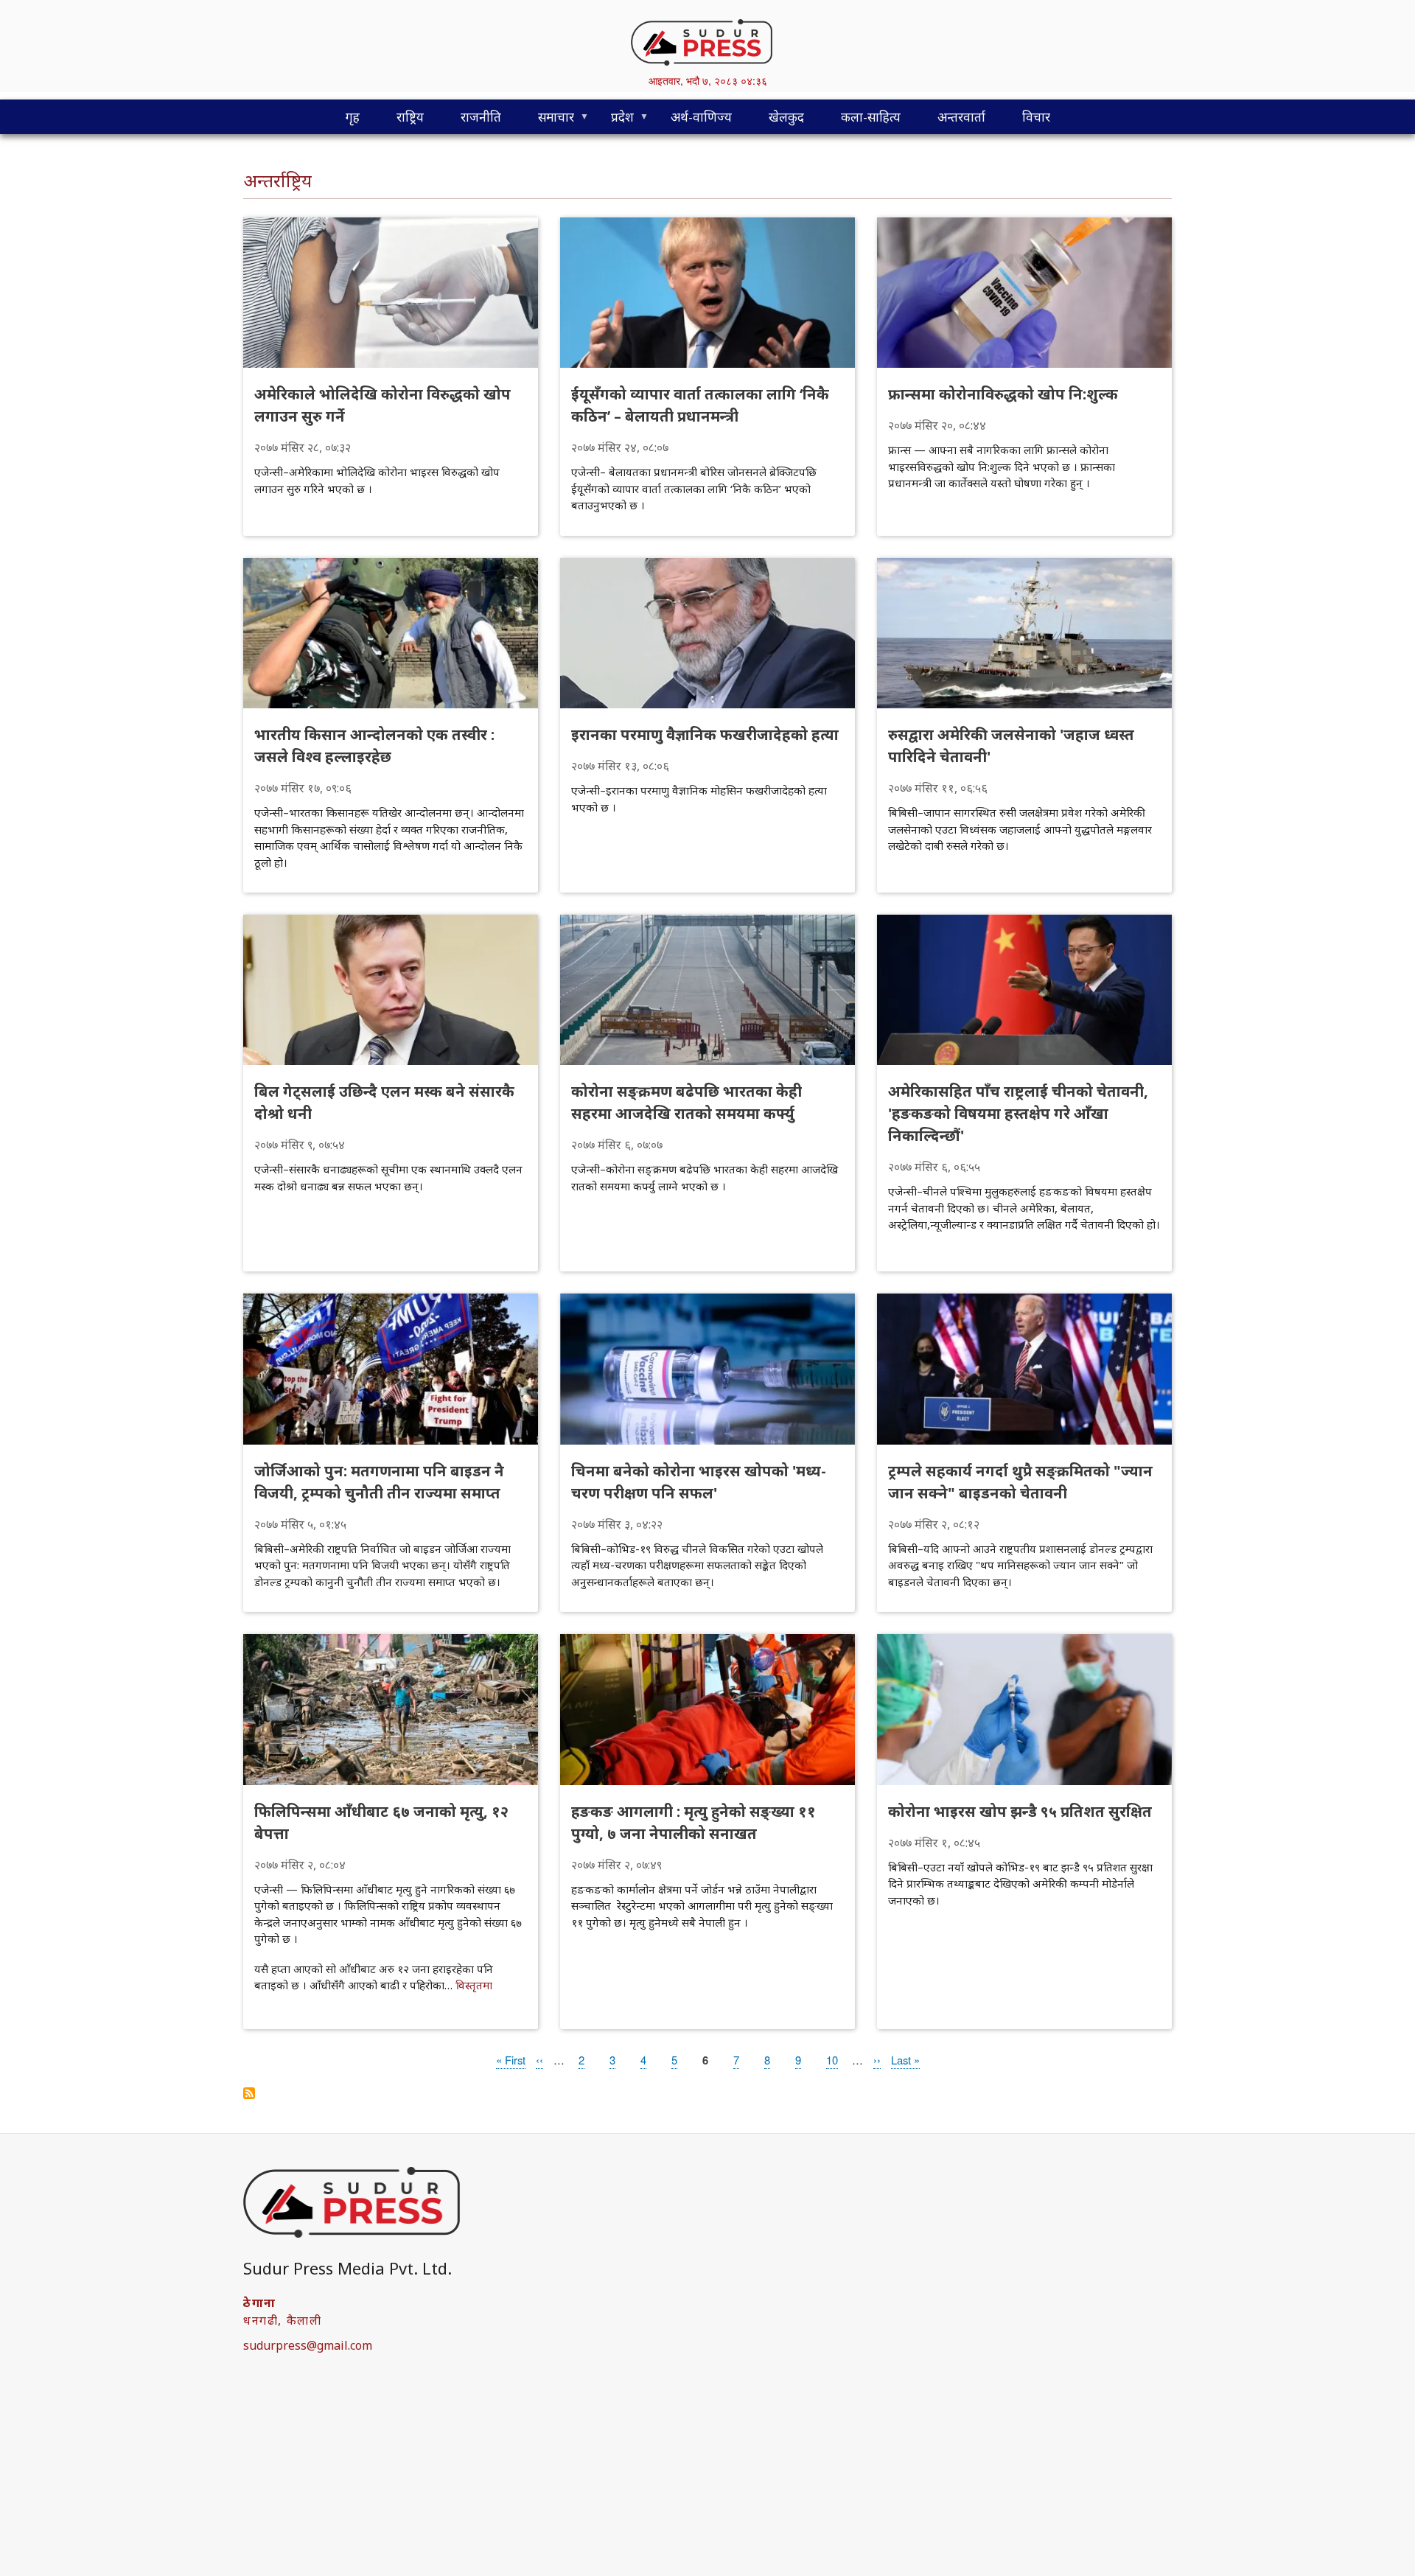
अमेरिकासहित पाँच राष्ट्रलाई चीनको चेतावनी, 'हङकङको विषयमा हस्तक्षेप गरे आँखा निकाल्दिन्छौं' (1018, 1113)
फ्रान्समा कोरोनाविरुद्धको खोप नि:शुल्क (1003, 394)
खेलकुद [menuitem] (786, 117)
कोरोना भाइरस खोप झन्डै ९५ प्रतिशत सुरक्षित (1020, 1811)
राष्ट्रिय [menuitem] (410, 117)
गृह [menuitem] (353, 117)
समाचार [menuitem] (547, 121)
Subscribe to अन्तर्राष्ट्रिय (249, 2093)
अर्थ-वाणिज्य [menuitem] (701, 117)
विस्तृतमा (474, 1985)
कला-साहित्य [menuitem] (871, 117)
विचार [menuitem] (1036, 117)
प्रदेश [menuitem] (613, 121)
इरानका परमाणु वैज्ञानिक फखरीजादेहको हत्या (705, 734)
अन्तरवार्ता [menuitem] (961, 117)
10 (832, 2060)
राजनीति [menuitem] (481, 117)
